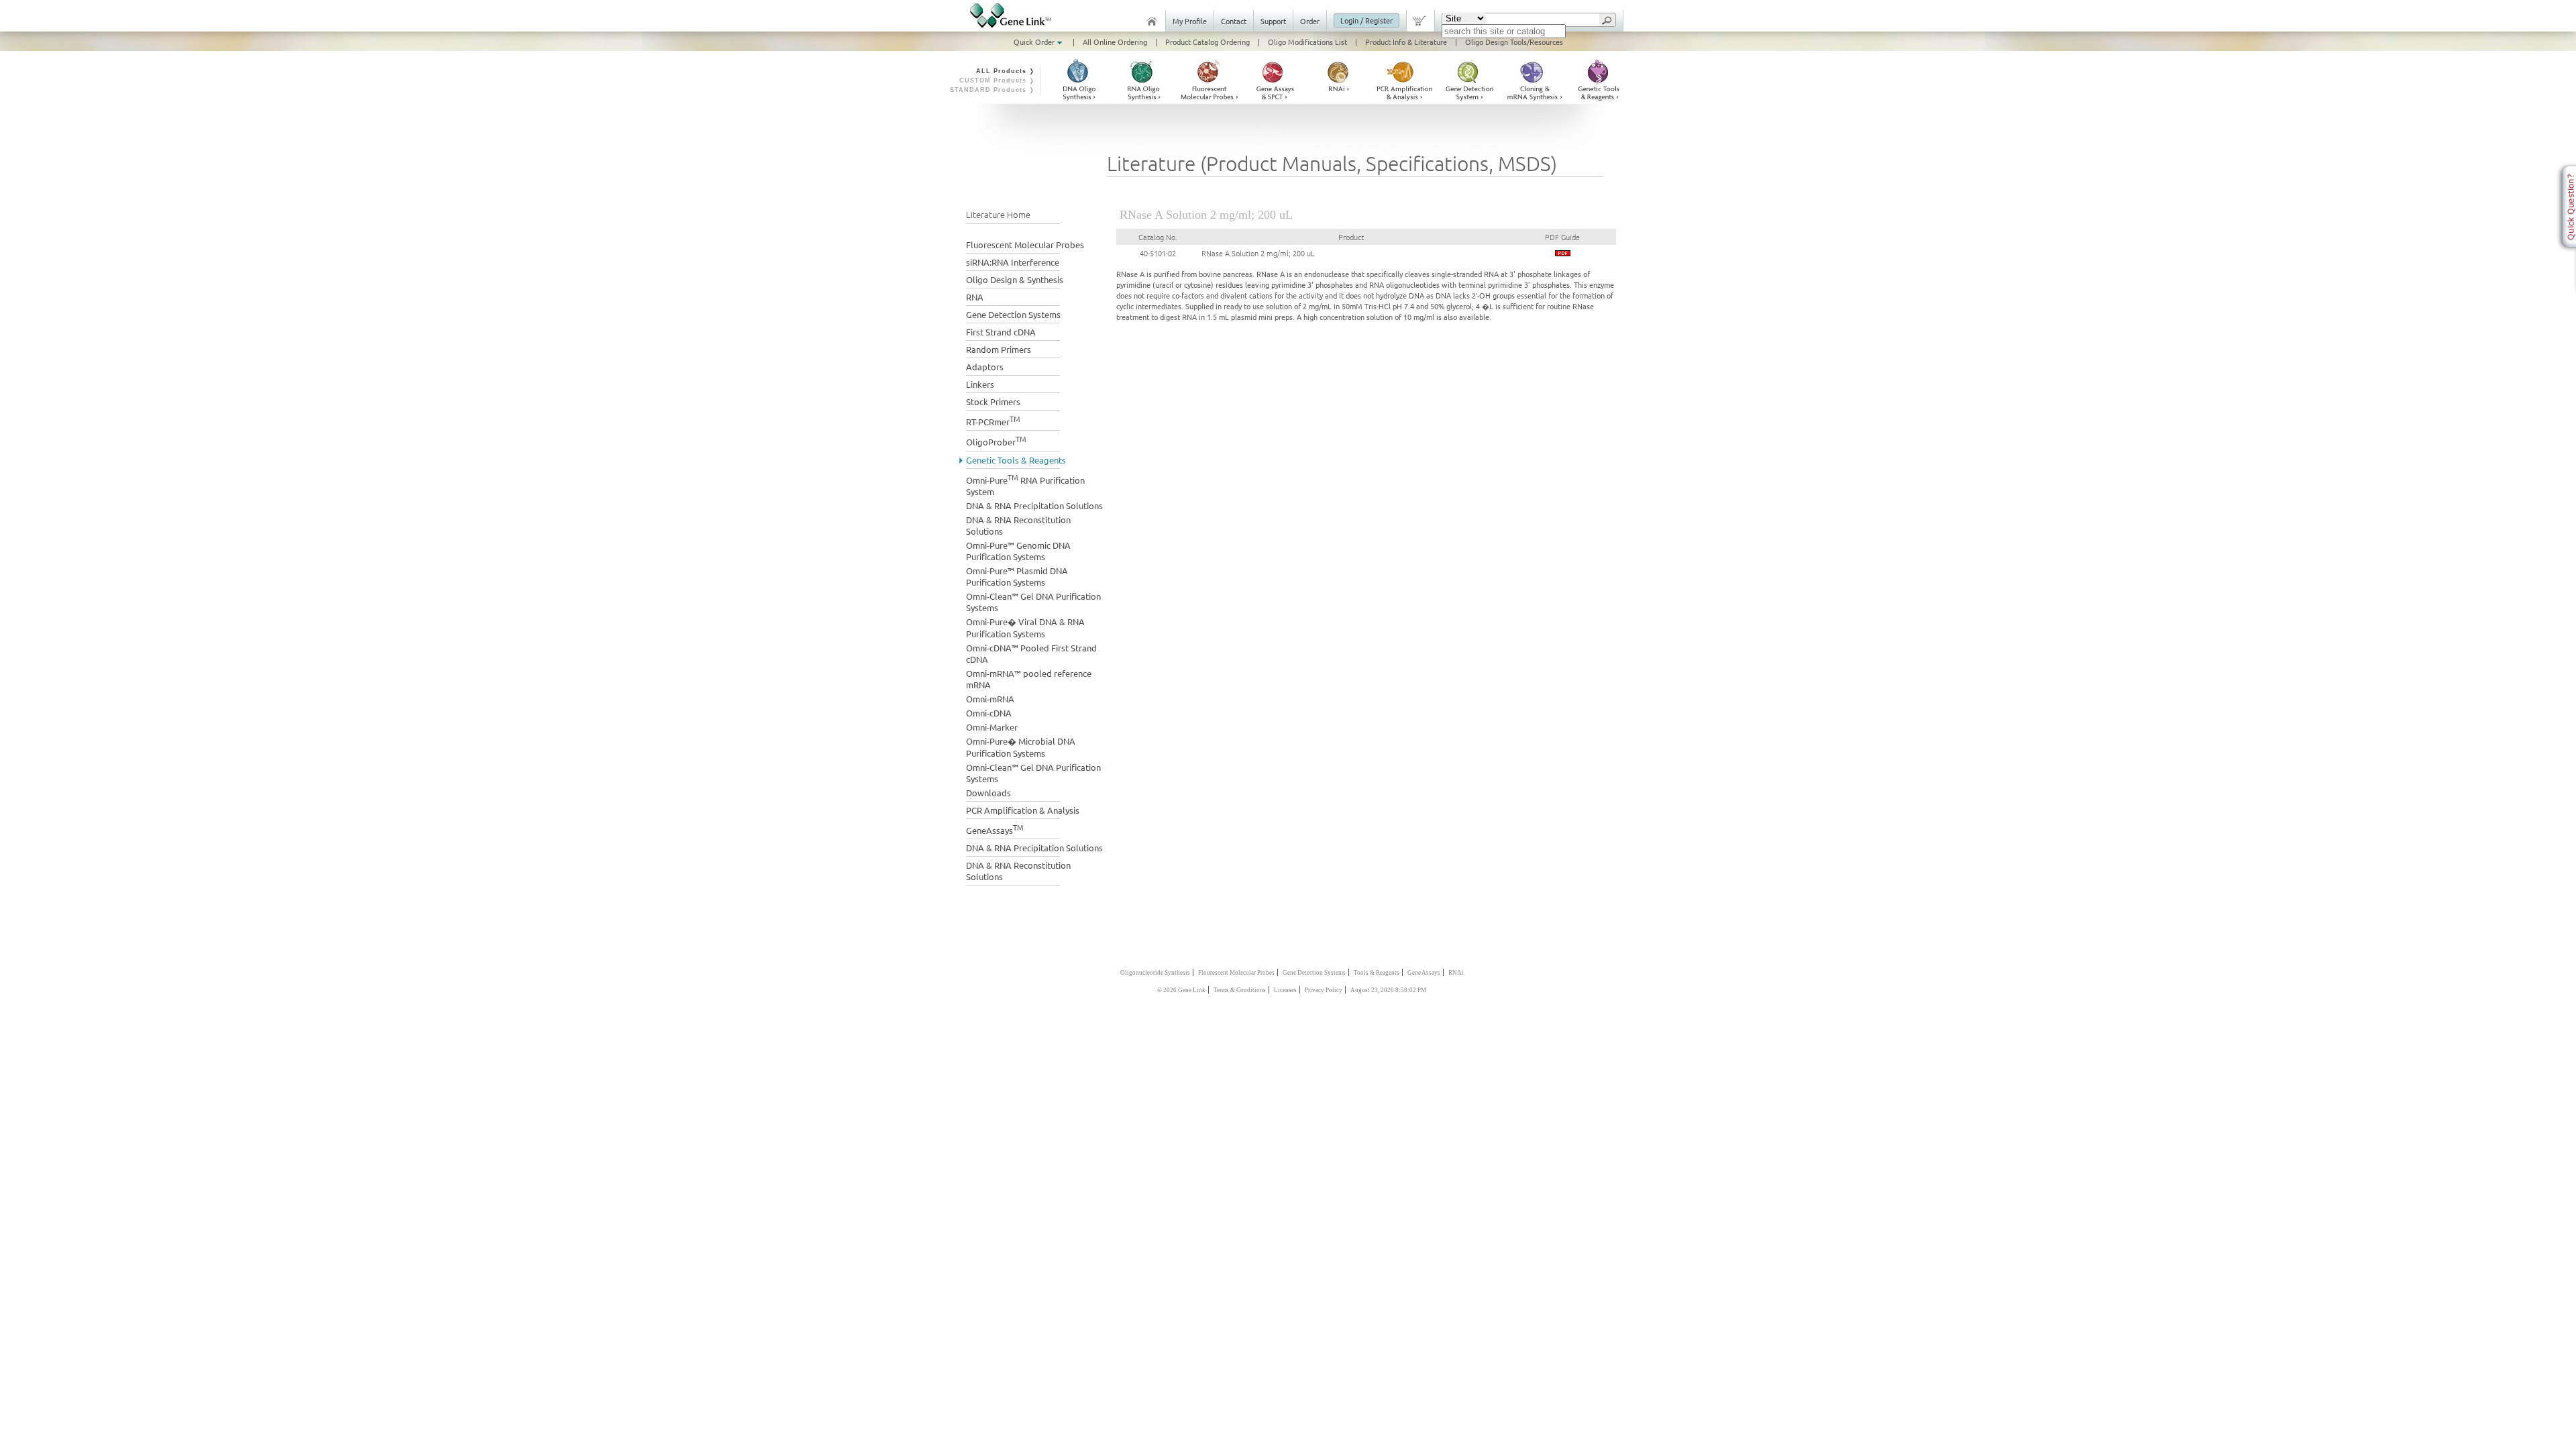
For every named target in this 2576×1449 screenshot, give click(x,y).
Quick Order (1035, 42)
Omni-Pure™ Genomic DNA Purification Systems (1018, 551)
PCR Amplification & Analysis (1023, 810)
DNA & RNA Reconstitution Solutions (1018, 525)
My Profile (1190, 21)
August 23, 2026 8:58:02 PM (1388, 990)
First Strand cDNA (1001, 332)
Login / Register (1366, 20)
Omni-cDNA (989, 713)
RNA (975, 297)
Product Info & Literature (1406, 42)
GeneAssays (995, 829)
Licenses (1285, 990)
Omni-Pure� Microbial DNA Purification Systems (1021, 747)
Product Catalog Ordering (1207, 42)
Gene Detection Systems (1013, 314)
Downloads (988, 793)
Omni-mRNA (990, 699)
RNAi (1456, 973)
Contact (1234, 21)
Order (1310, 21)
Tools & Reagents (1377, 973)
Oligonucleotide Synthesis (1155, 973)
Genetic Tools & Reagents (1016, 460)
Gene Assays (1424, 973)
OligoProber (996, 440)
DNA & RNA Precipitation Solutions (1034, 505)
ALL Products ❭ (1006, 71)
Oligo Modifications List (1307, 42)
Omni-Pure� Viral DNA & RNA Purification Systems (1025, 628)
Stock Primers (993, 401)
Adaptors (985, 367)
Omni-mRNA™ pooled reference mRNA (1029, 679)
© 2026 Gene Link (1181, 990)
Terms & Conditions (1240, 990)
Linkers (980, 384)
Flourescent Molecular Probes (1236, 973)
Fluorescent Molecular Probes (1025, 245)
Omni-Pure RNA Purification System (1025, 484)
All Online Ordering (1115, 42)
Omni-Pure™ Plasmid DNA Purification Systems (1017, 576)
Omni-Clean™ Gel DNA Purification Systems (1033, 602)
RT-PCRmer (993, 420)
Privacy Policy (1324, 990)
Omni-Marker (992, 727)
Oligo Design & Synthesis (1015, 279)
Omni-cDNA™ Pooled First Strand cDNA (1031, 653)
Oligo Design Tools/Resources (1514, 42)
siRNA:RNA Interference (1013, 262)
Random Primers (999, 349)
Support (1273, 21)
